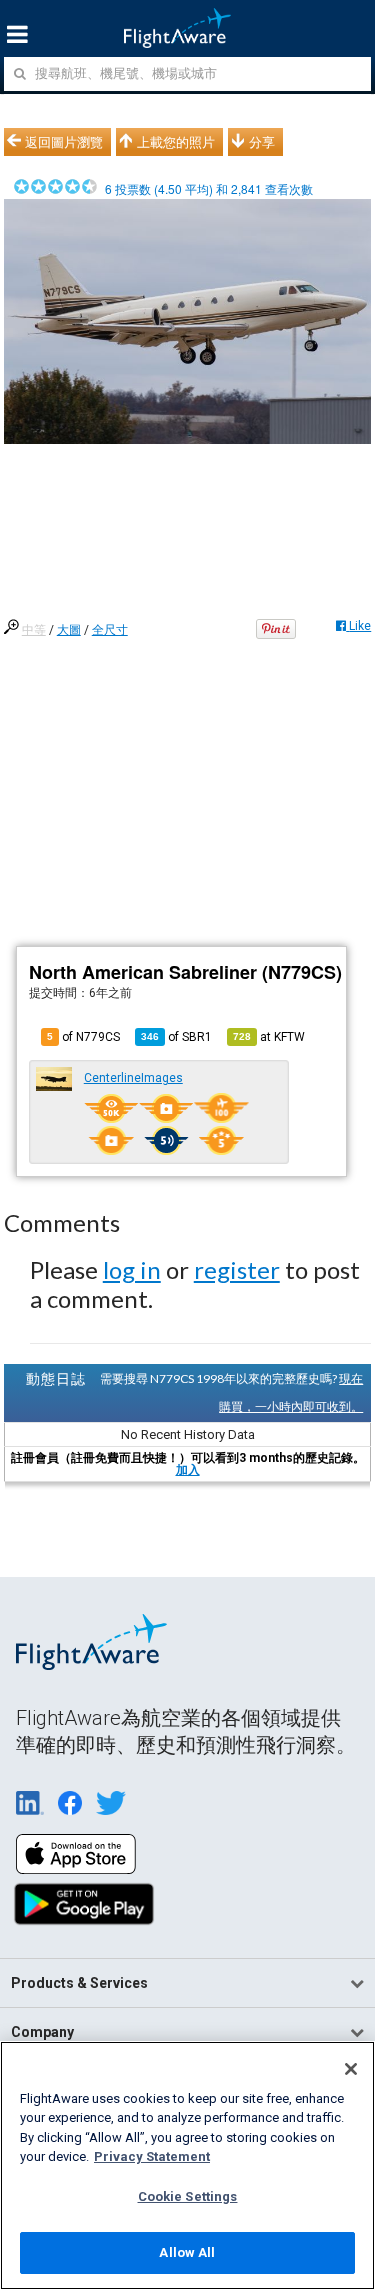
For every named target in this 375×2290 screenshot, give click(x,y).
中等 (34, 630)
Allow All (187, 2252)
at (269, 1037)
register (237, 1269)
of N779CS (83, 1037)
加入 (188, 1470)
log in (132, 1269)
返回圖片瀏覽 (64, 142)
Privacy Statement (152, 2156)
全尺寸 (110, 630)
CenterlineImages (133, 1078)
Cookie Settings (188, 2196)
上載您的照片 (176, 142)
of (176, 1037)
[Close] (351, 2069)
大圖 (69, 630)
